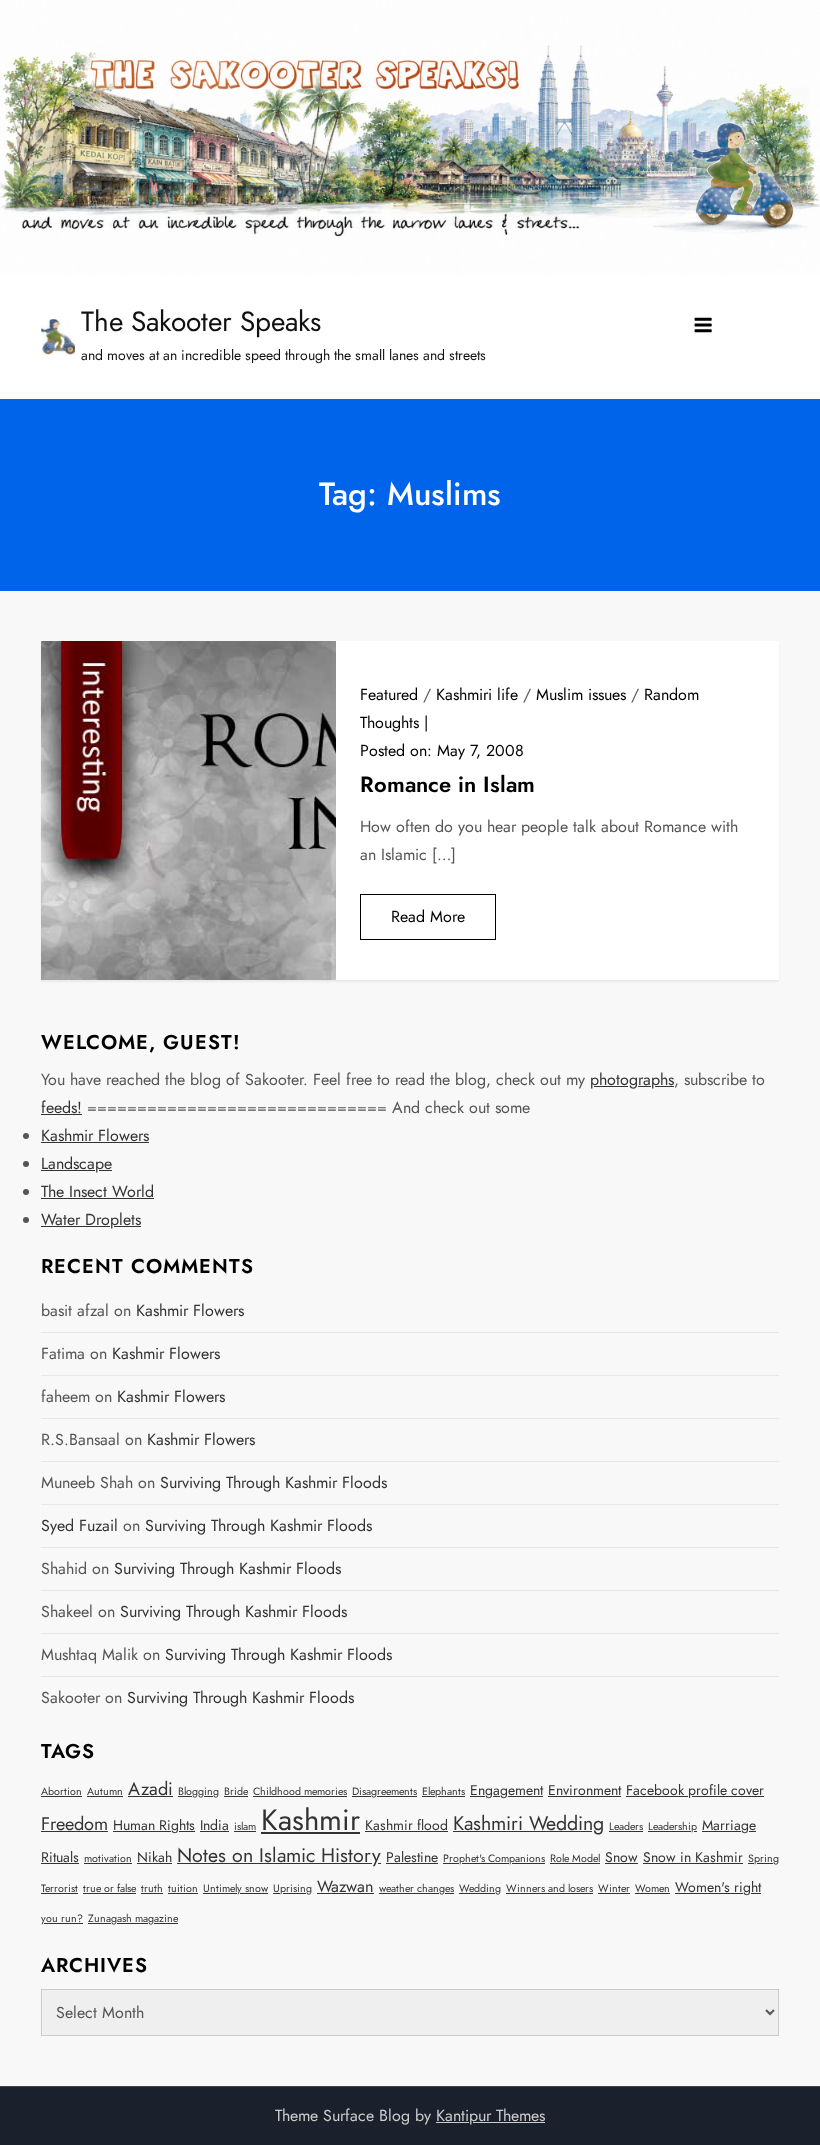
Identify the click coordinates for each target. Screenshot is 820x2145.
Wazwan (345, 1886)
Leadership (672, 1826)
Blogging (198, 1791)
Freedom (74, 1824)
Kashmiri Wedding (528, 1823)
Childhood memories (300, 1791)
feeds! (61, 1107)
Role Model (575, 1858)
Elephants (443, 1791)
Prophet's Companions (494, 1858)
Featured (389, 694)
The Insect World (97, 1191)
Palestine (412, 1857)
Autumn (105, 1791)
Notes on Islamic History (279, 1855)
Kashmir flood (406, 1825)
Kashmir (310, 1820)
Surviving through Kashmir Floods (273, 1482)
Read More (428, 916)
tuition (183, 1888)
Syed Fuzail (79, 1525)
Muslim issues (581, 694)
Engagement (506, 1790)
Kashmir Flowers (95, 1135)
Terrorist (59, 1888)
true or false (109, 1888)
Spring (763, 1858)
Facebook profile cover (695, 1790)
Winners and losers (549, 1888)
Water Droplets (91, 1219)
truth (152, 1888)
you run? (62, 1918)
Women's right (718, 1887)
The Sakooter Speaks (201, 321)
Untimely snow (235, 1888)
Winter (614, 1888)
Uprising (292, 1888)
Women (652, 1888)
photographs (632, 1079)
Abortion (61, 1791)
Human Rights (154, 1825)
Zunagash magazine (133, 1918)
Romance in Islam (447, 784)
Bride (236, 1791)
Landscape (76, 1163)
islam (245, 1826)
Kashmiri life (477, 694)
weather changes (416, 1888)
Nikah (154, 1857)
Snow (621, 1857)
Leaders (626, 1826)
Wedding (480, 1888)
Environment (584, 1790)
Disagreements (384, 1791)
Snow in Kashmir (693, 1857)
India (214, 1825)
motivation (108, 1858)
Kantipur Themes (490, 2115)
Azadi (150, 1789)
